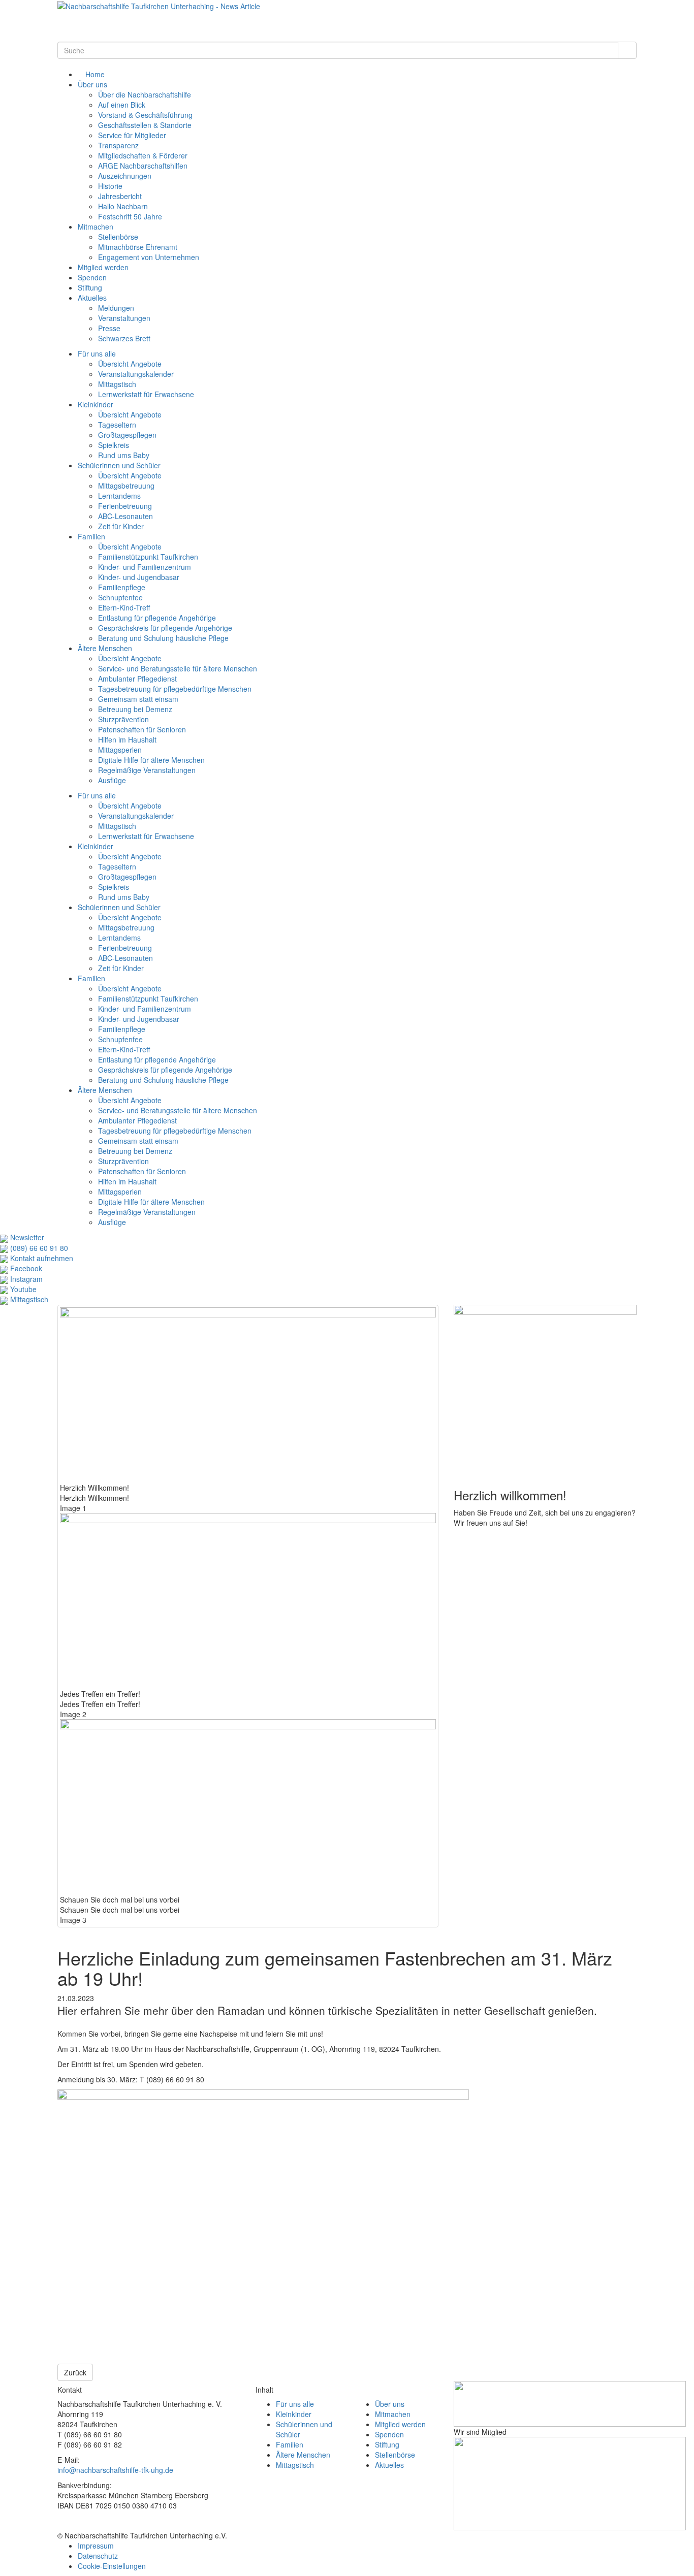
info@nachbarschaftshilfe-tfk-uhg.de (115, 2470)
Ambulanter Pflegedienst (137, 679)
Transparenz (118, 145)
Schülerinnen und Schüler (119, 465)
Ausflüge (112, 780)
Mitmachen (96, 227)
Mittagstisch (117, 384)
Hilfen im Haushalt (127, 739)
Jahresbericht (120, 196)
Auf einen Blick (122, 105)
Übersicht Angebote (130, 364)
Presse (109, 328)
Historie (110, 186)
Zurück (75, 2372)
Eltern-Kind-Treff (124, 607)
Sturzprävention (123, 719)
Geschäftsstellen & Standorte (145, 125)
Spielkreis (114, 445)
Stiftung (90, 287)
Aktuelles (92, 298)
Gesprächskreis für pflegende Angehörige (165, 628)
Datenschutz (98, 2556)
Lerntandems (119, 496)
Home (94, 74)
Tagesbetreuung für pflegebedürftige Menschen (175, 689)
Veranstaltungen (124, 318)
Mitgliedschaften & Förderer (143, 155)
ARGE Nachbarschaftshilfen (143, 166)
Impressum (96, 2546)
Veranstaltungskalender (136, 374)
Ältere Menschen (105, 648)
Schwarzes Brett (124, 338)
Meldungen (116, 308)
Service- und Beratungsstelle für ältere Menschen (178, 668)
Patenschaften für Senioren (142, 729)
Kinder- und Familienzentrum (145, 567)
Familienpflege (122, 587)
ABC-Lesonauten (125, 516)
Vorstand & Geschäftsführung (145, 115)
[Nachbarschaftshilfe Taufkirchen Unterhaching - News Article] (159, 5)
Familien (91, 536)
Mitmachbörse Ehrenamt (138, 247)
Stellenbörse (118, 237)
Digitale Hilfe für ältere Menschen (151, 760)
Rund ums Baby (124, 455)
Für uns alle (97, 353)
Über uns (92, 84)
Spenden (92, 277)
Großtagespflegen (127, 435)
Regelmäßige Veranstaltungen (147, 770)
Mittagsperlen (120, 750)
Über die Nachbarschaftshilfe (145, 94)
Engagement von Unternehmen (149, 257)
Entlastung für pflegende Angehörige (157, 618)
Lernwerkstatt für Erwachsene (146, 394)
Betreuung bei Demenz (135, 709)
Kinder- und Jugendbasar (139, 577)
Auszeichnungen (125, 176)
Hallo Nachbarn (123, 206)
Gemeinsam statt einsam (138, 699)
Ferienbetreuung (125, 506)
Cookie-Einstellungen (112, 2566)
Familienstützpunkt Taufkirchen (148, 557)
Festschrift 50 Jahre (130, 216)
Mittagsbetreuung (126, 486)
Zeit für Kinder (121, 526)
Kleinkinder (96, 404)
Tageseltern (117, 425)
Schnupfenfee (120, 597)
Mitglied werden (103, 267)
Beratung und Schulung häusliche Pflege (163, 638)
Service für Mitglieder (132, 135)
